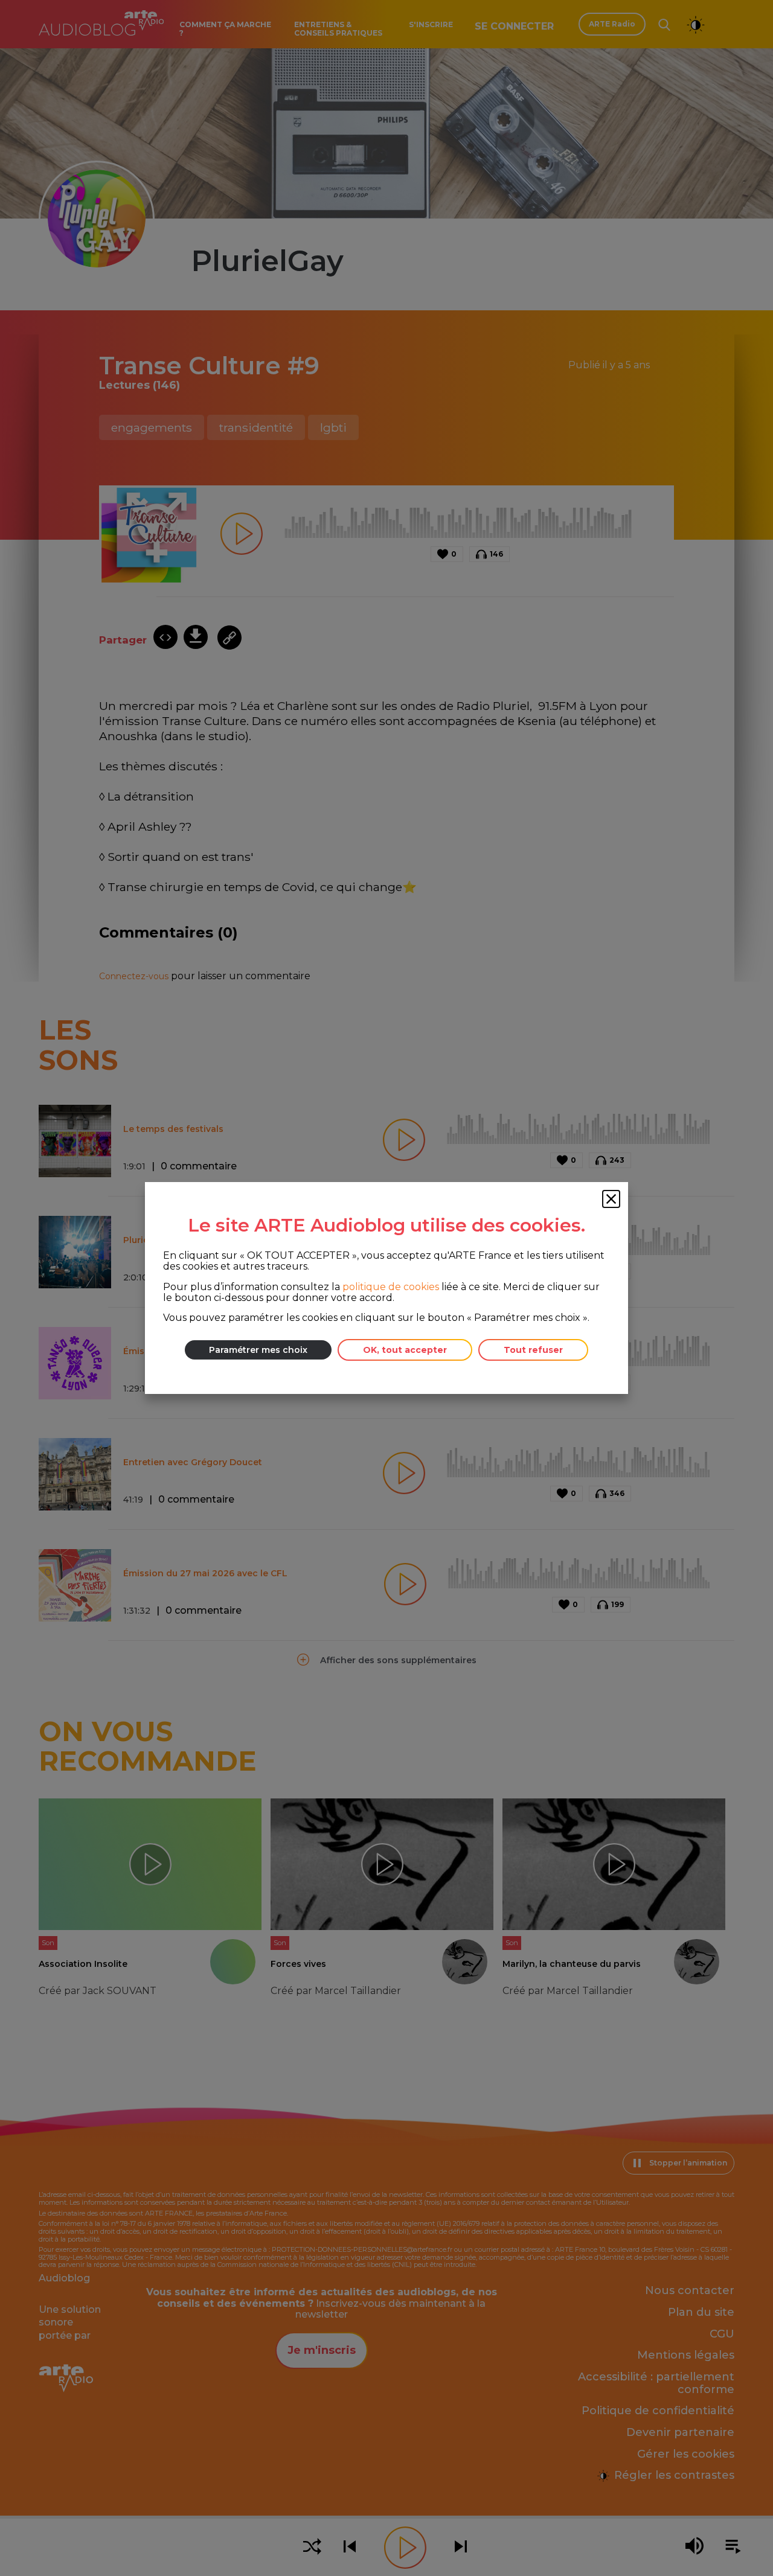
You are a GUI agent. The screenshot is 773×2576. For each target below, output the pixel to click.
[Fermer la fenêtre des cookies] (611, 1199)
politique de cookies (391, 1287)
